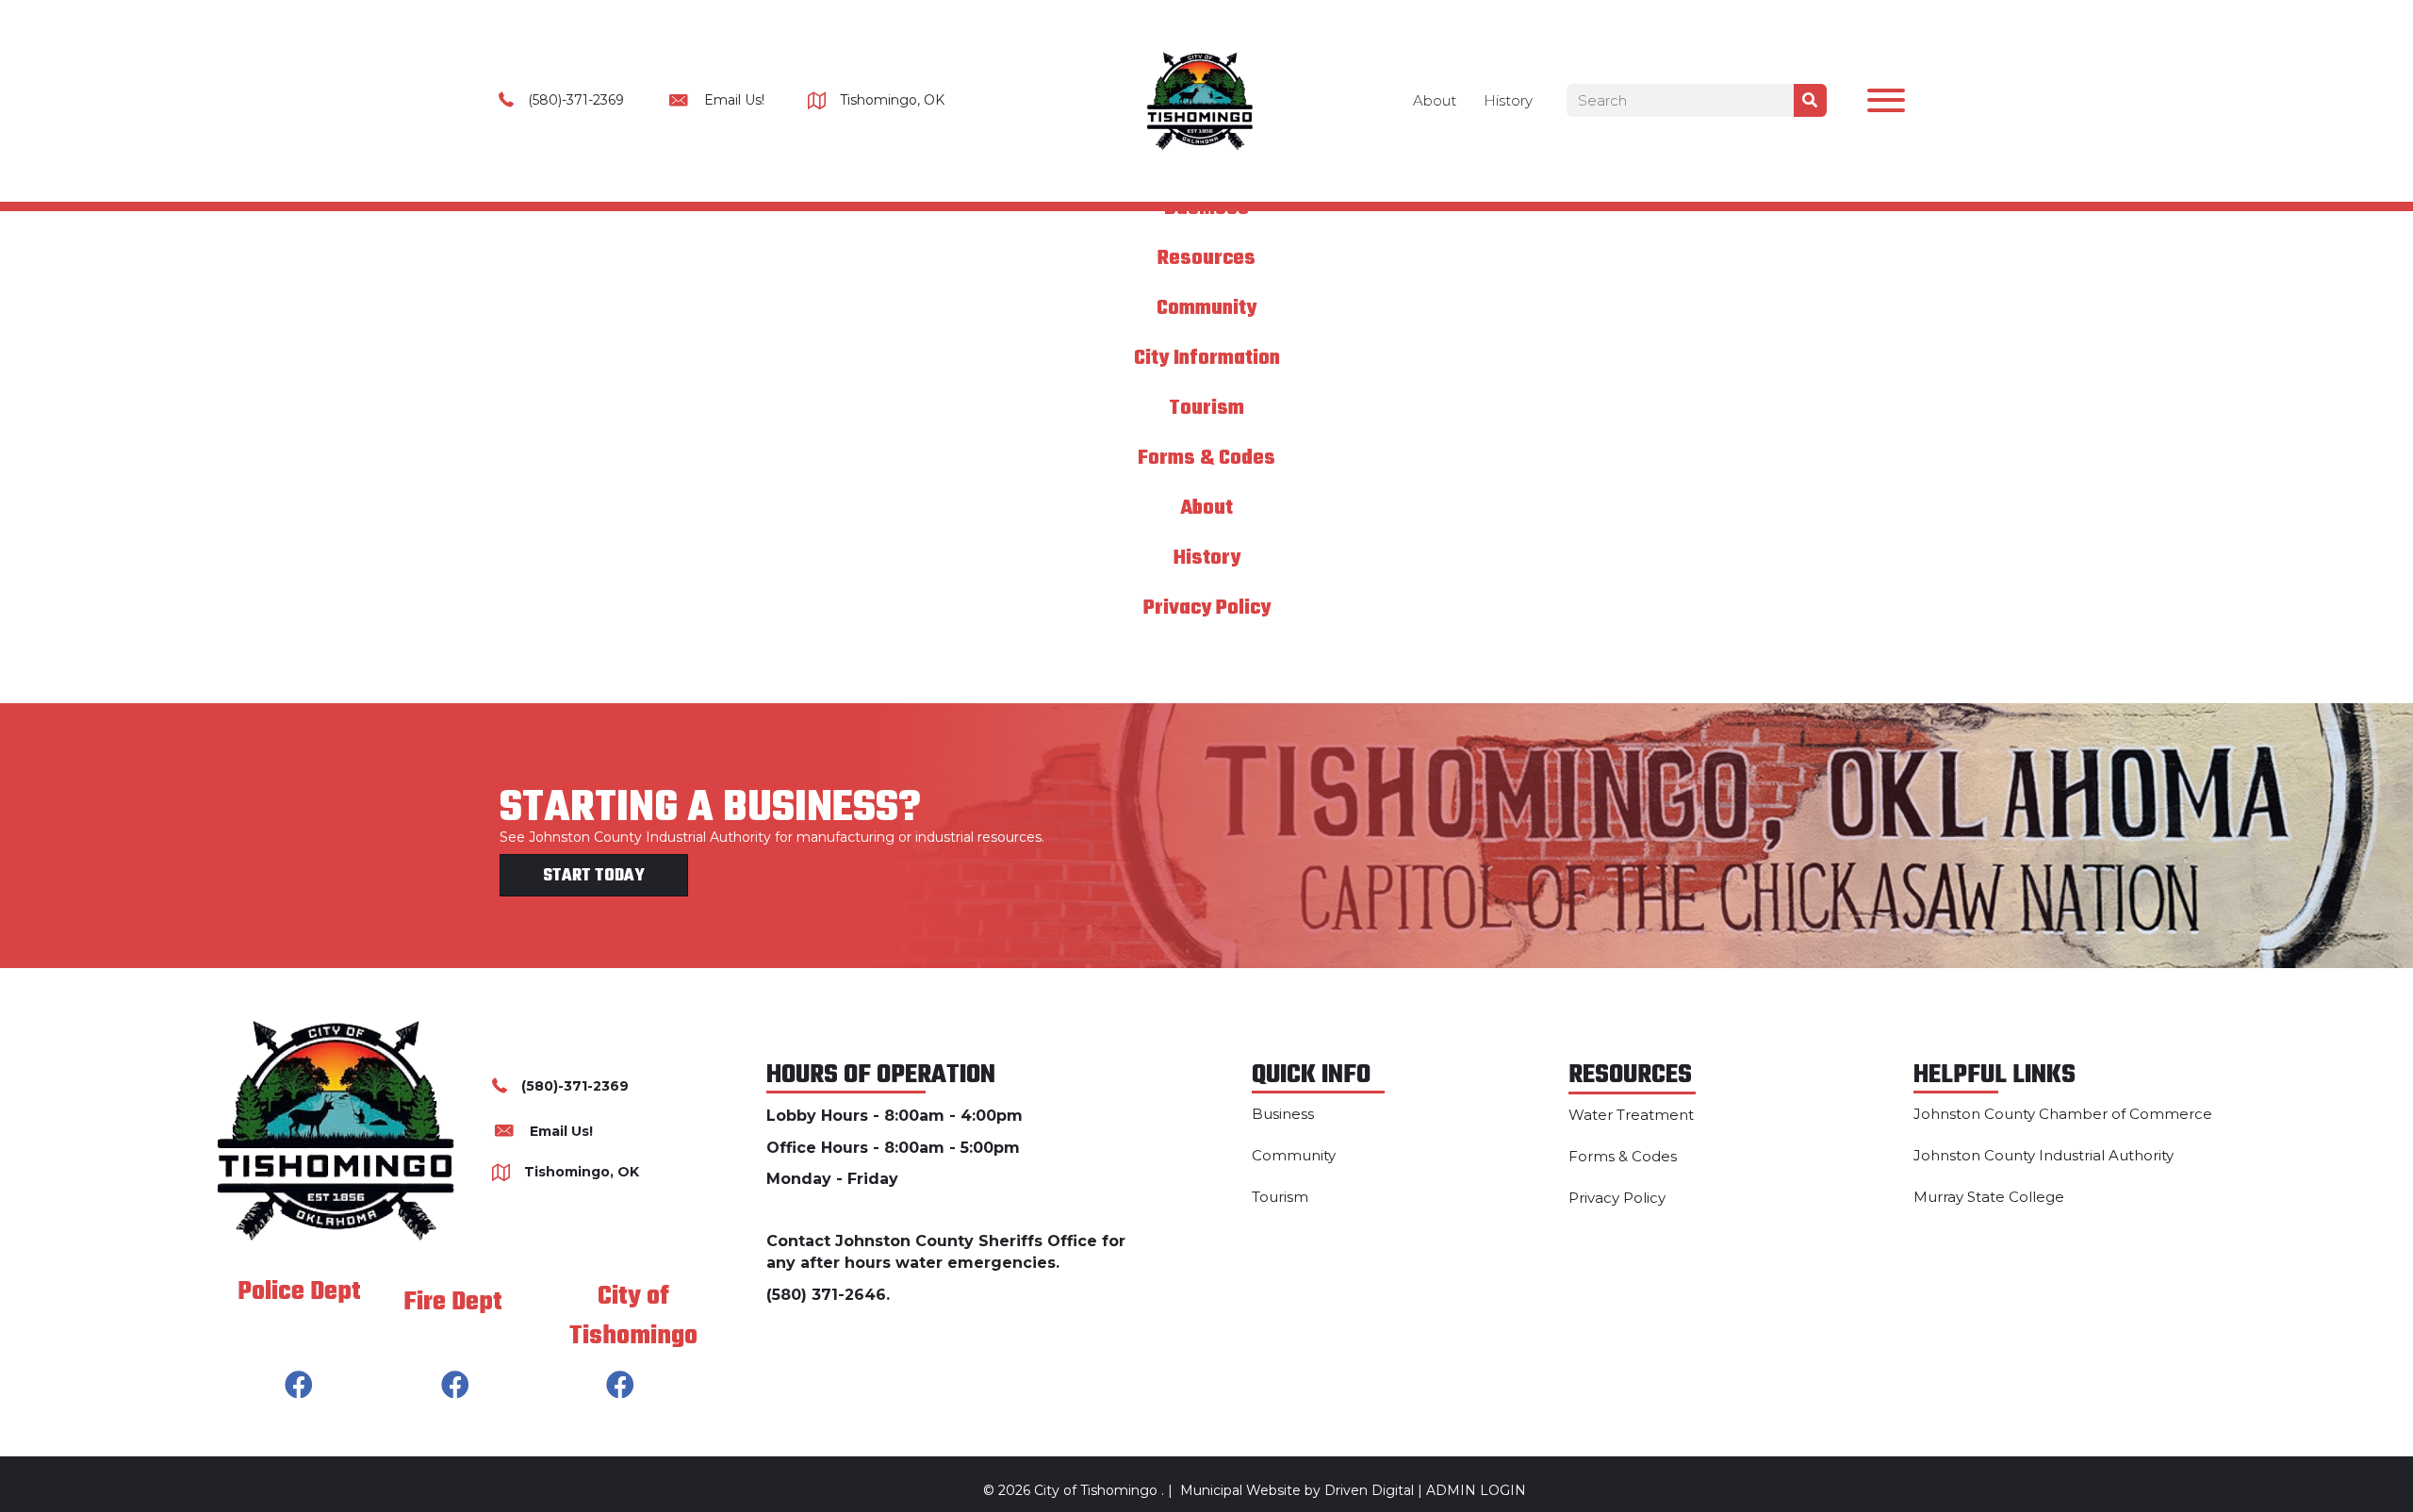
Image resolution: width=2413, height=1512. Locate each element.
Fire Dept (453, 1302)
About (1435, 100)
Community (1206, 308)
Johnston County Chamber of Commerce (2063, 1114)
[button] (1881, 105)
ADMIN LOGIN (1476, 1490)
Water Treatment (1631, 1115)
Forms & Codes (1206, 458)
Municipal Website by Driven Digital (1297, 1490)
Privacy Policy (1207, 608)
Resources (1206, 258)
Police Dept (299, 1292)
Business (1283, 1114)
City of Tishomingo (633, 1316)
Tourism (1206, 408)
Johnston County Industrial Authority (2044, 1155)
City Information (1207, 358)
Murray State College (1989, 1197)
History (1508, 100)
